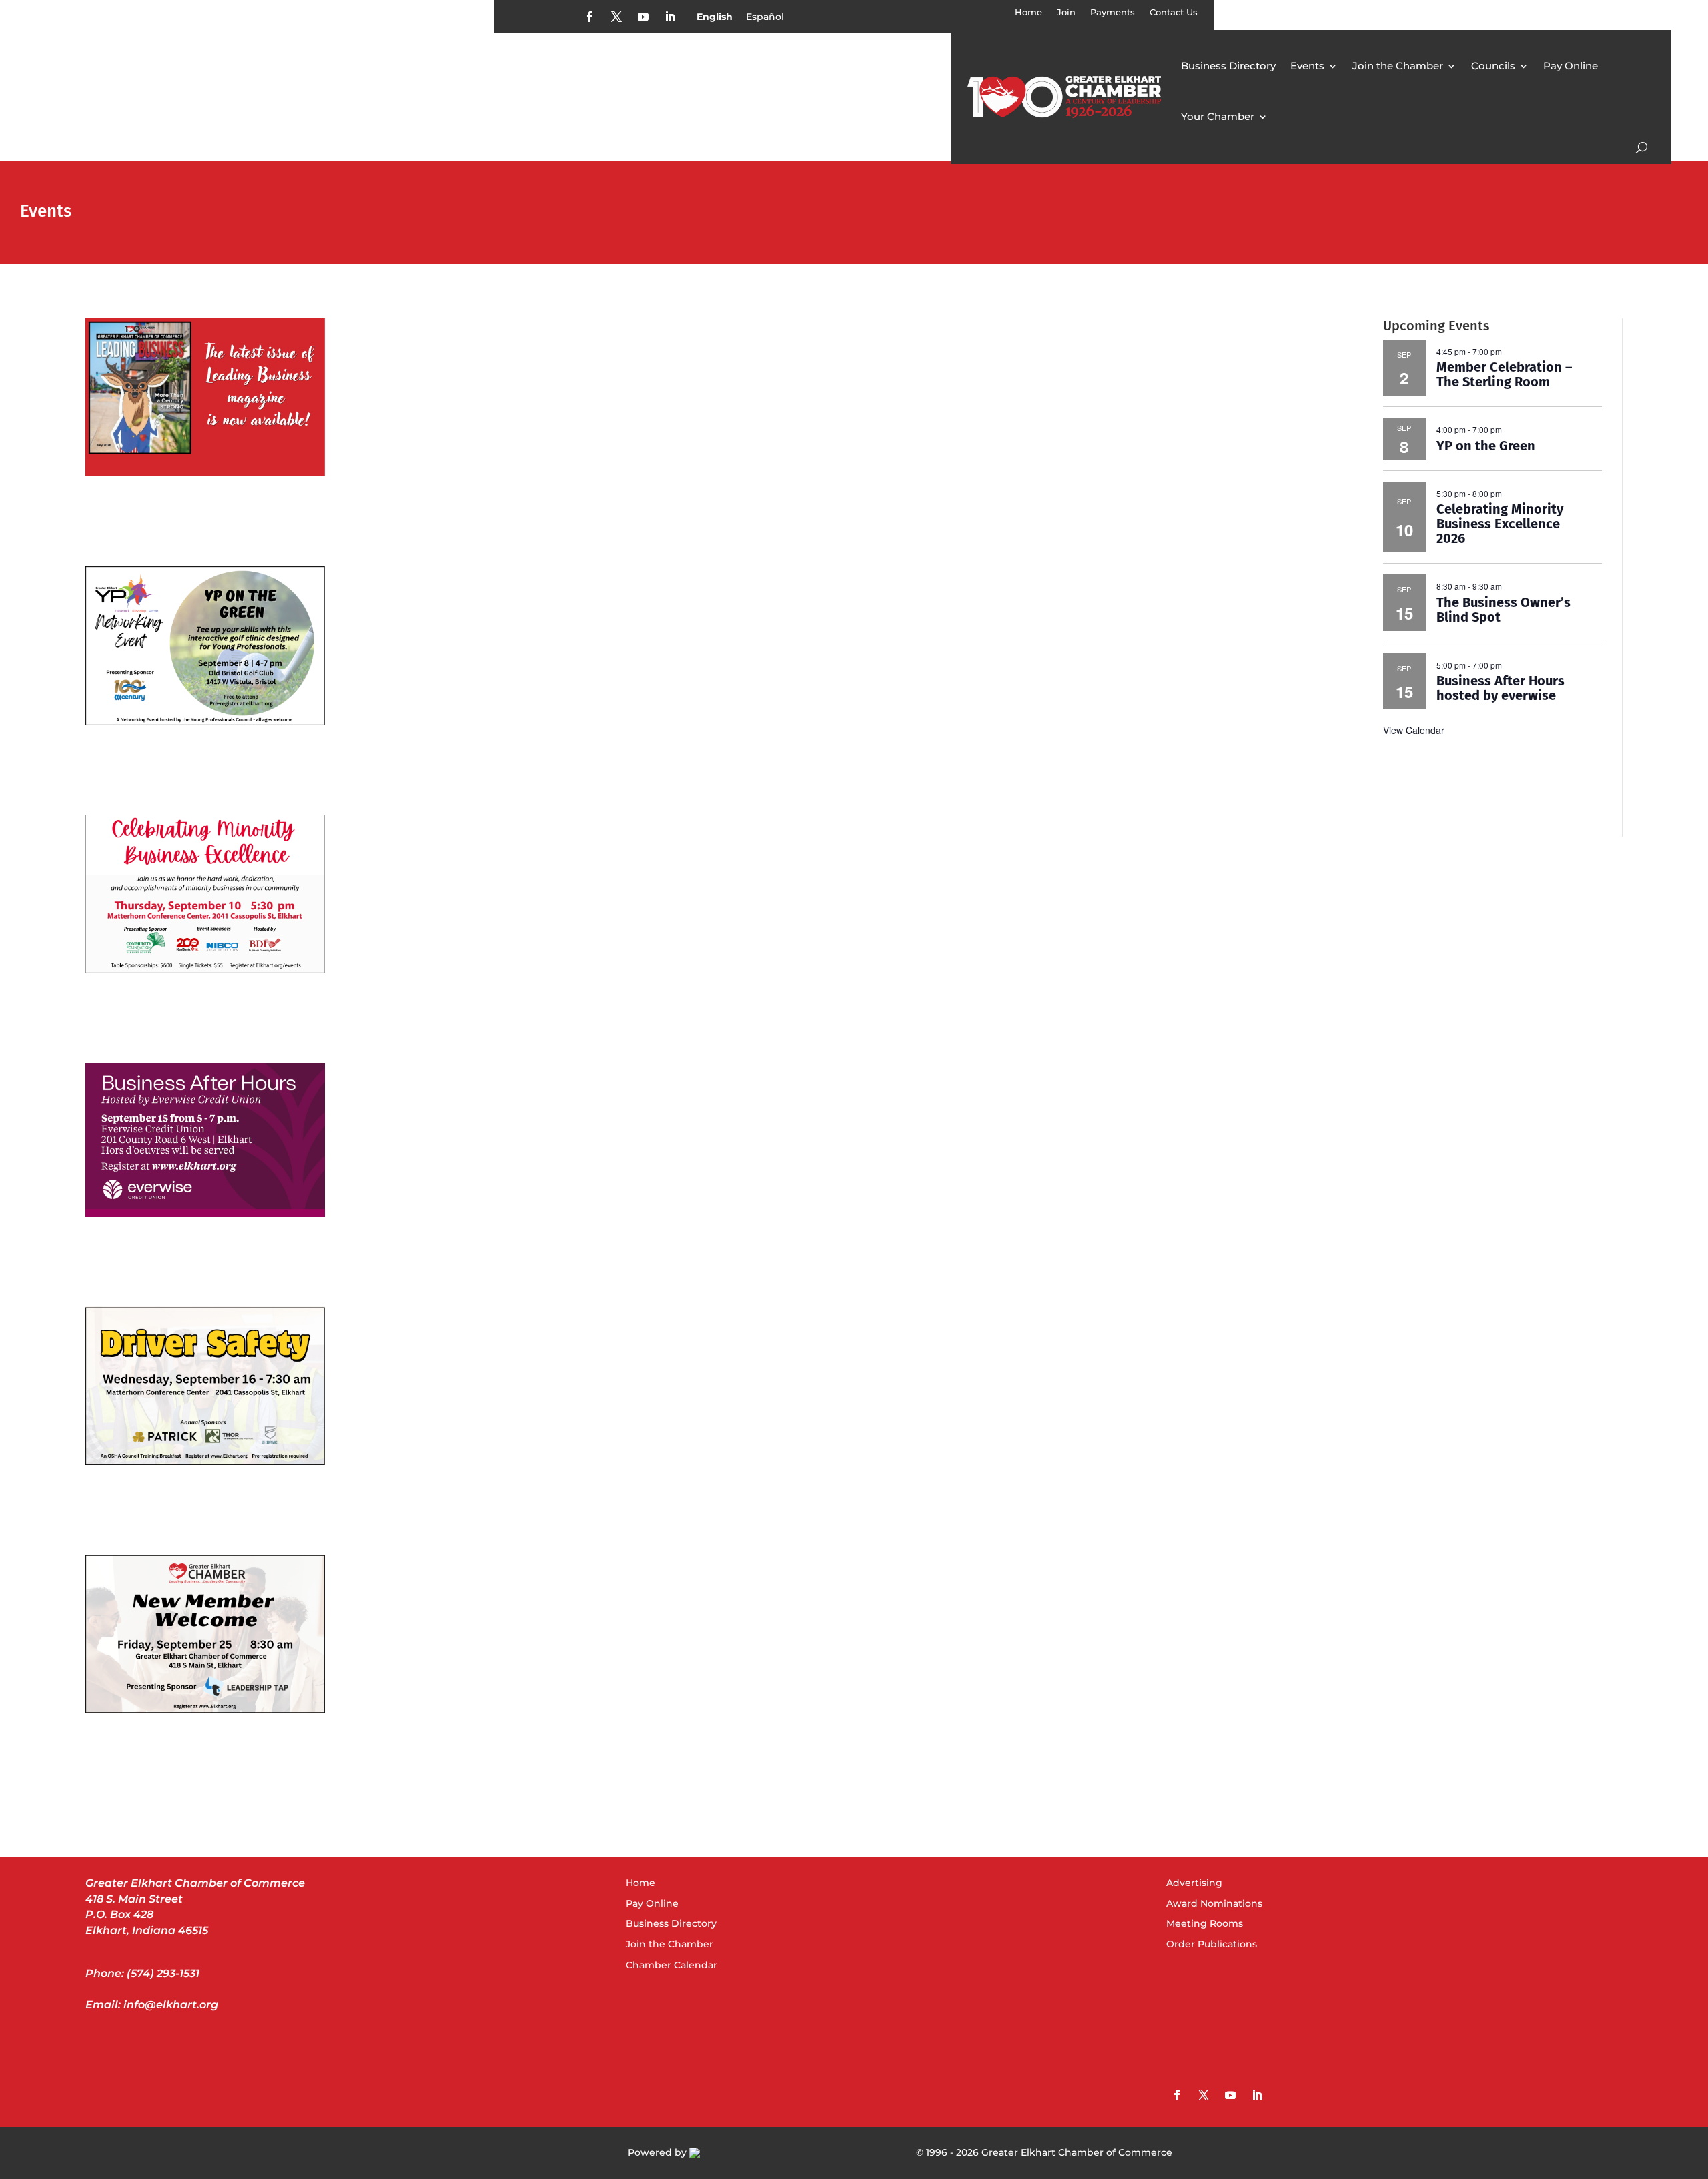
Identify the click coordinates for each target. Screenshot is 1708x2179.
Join (1066, 12)
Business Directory (1228, 66)
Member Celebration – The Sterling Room (1504, 374)
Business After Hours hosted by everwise (1501, 688)
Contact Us (1174, 12)
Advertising (1194, 1883)
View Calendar (1414, 730)
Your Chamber (1218, 116)
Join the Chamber (1398, 66)
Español (765, 17)
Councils (1493, 66)
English (715, 17)
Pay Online (1571, 66)
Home (1028, 12)
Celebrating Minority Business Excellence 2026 (1500, 524)
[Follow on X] (616, 17)
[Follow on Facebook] (590, 17)
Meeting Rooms (1205, 1923)
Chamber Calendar (672, 1965)
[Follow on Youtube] (643, 17)
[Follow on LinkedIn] (670, 17)
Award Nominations (1214, 1903)
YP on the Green (1486, 446)
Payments (1113, 12)
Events (1307, 66)
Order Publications (1212, 1944)
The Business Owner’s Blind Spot (1504, 610)
